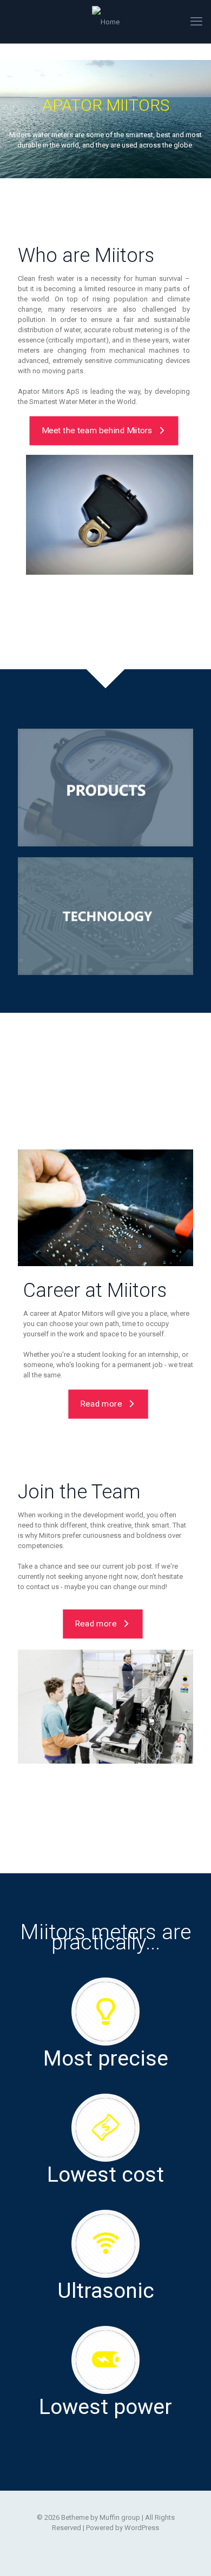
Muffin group (120, 2517)
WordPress (142, 2528)
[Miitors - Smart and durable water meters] (105, 22)
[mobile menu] (196, 22)
